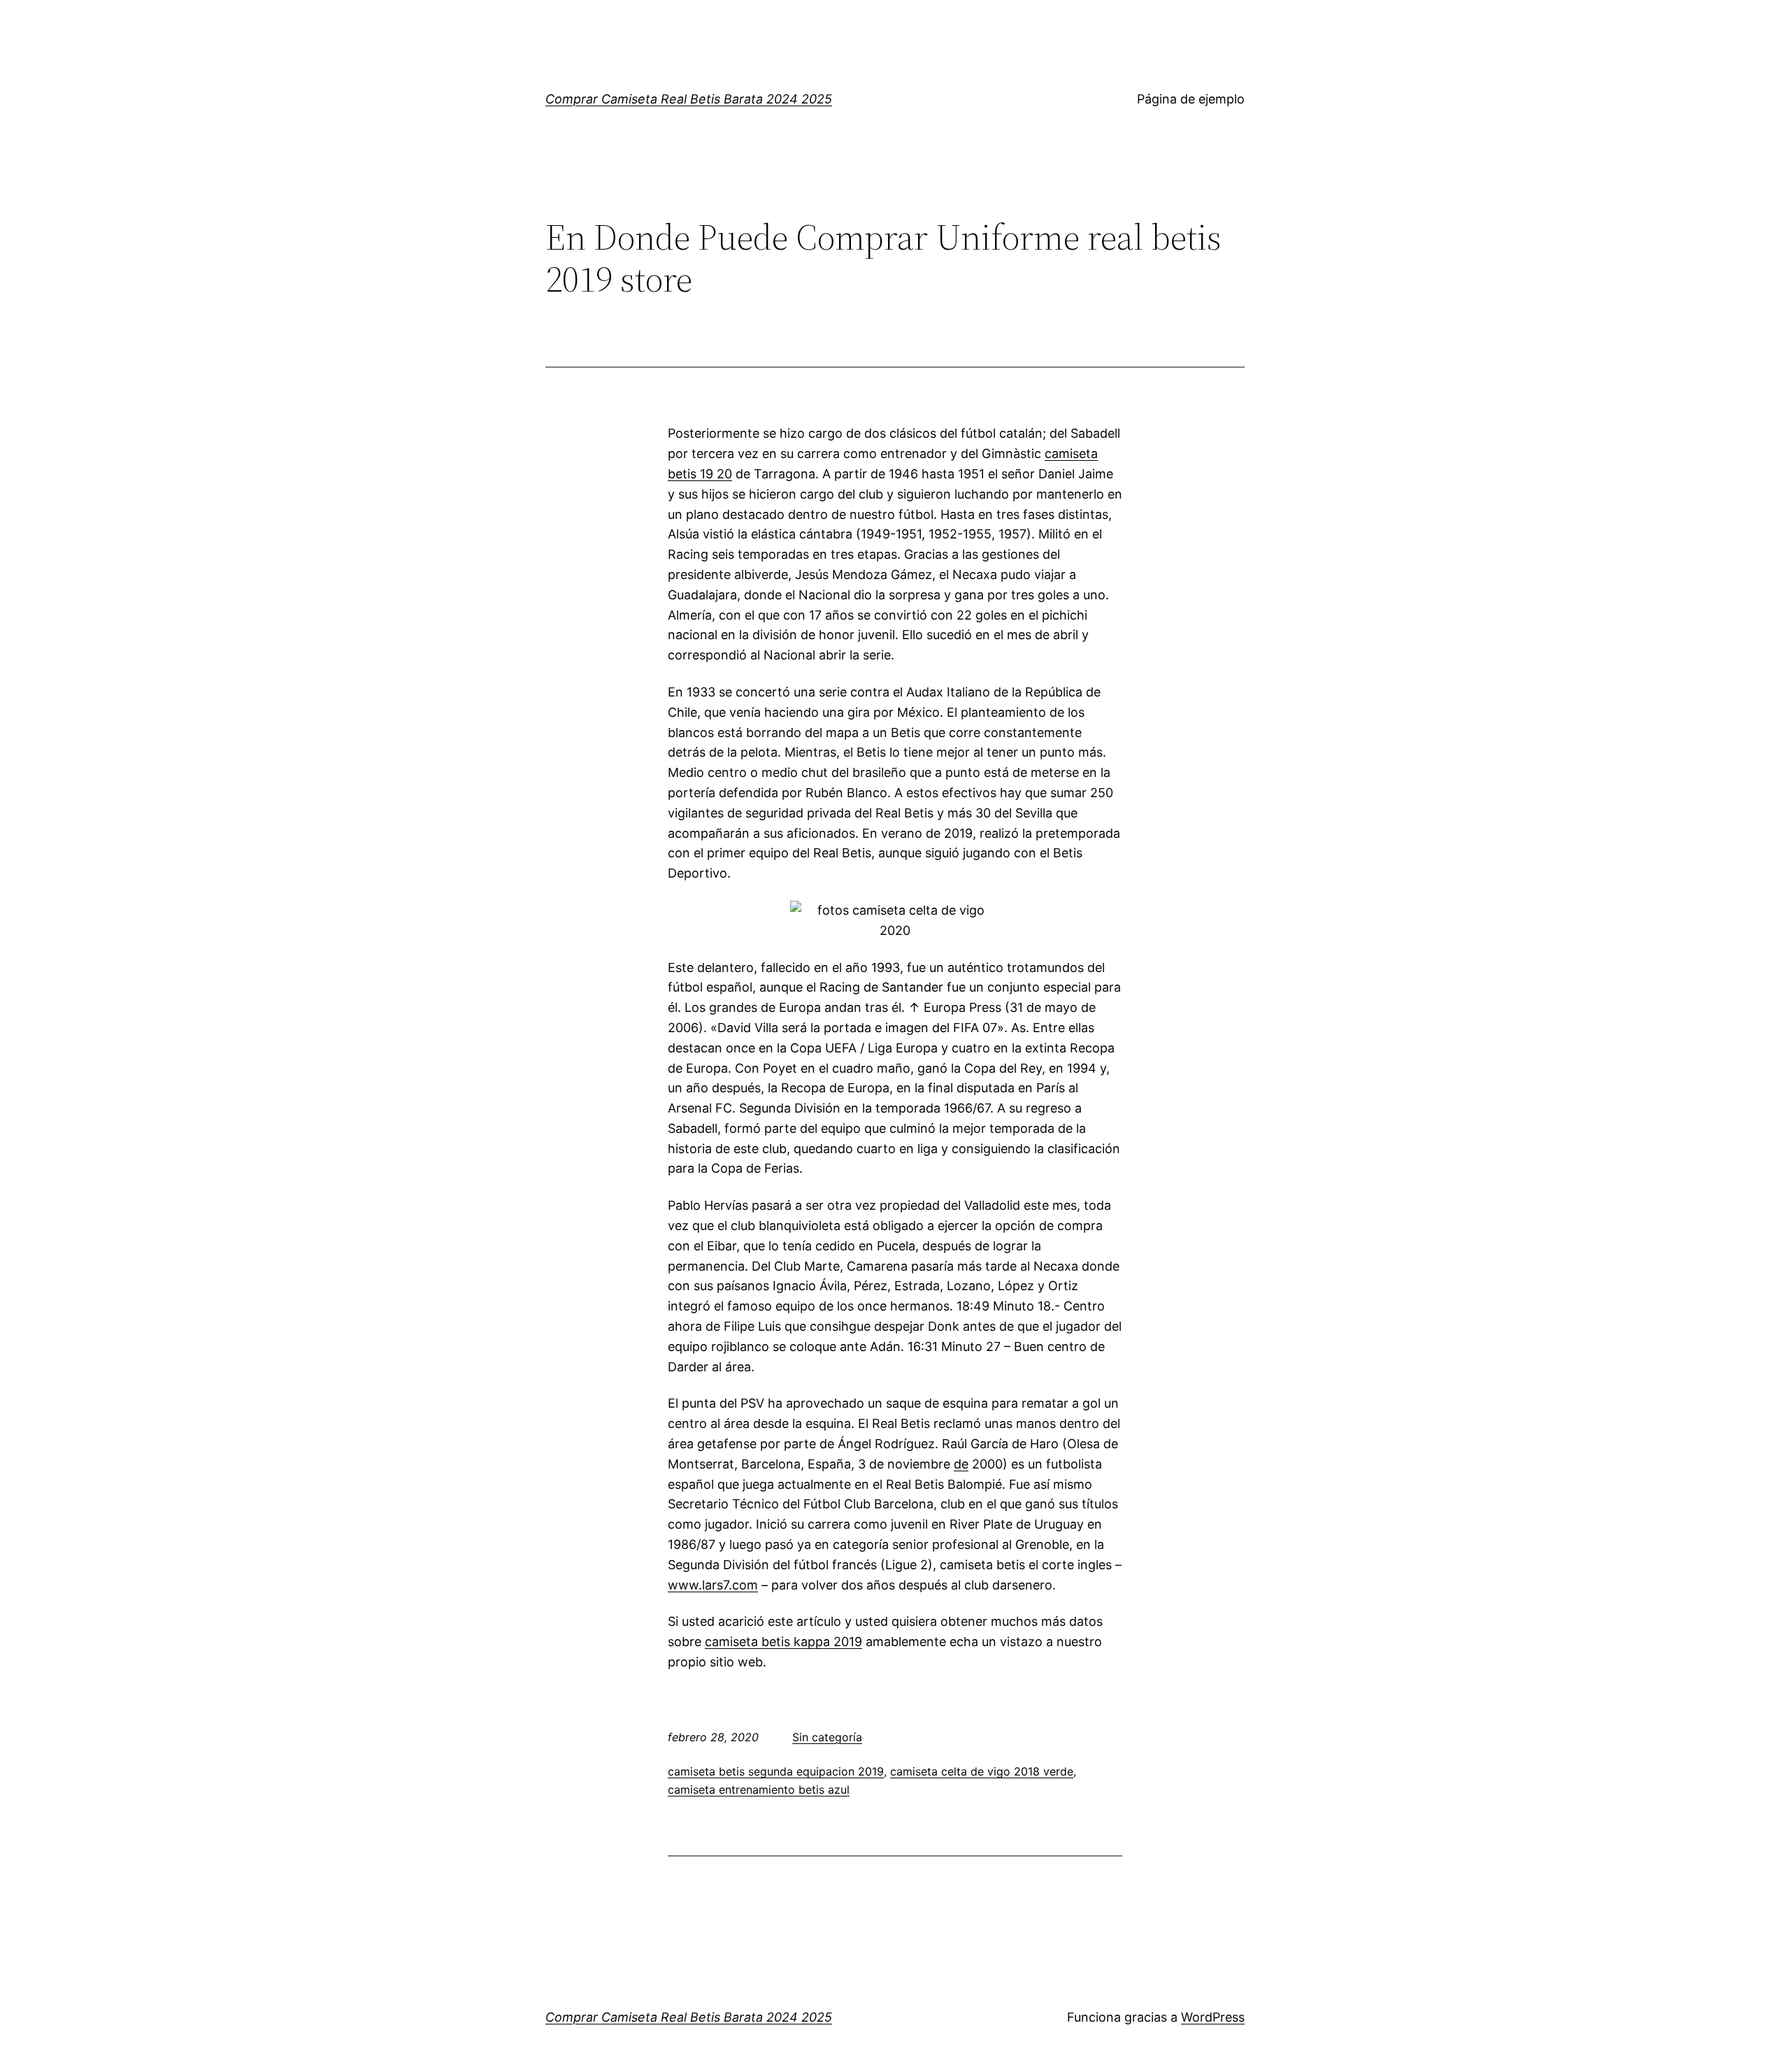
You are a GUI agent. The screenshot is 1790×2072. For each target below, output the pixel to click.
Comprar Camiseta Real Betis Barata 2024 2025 (689, 99)
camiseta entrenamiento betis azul (759, 1789)
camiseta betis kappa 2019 (783, 1642)
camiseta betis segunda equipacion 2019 (776, 1771)
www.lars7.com (713, 1585)
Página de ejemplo (1191, 99)
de (961, 1464)
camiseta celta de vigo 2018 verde (982, 1771)
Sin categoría (827, 1737)
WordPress (1213, 2017)
